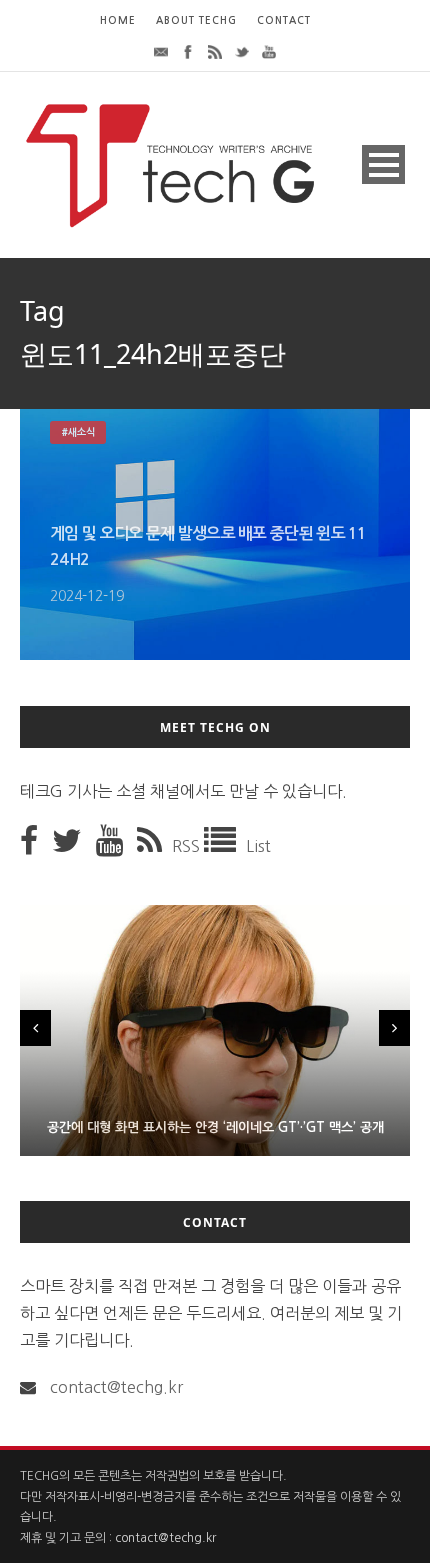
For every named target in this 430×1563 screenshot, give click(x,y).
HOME (118, 20)
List (258, 846)
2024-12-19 (87, 596)
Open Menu (383, 164)
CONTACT (284, 20)
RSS (188, 846)
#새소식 (78, 432)
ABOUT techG (196, 20)
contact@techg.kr (116, 1387)
